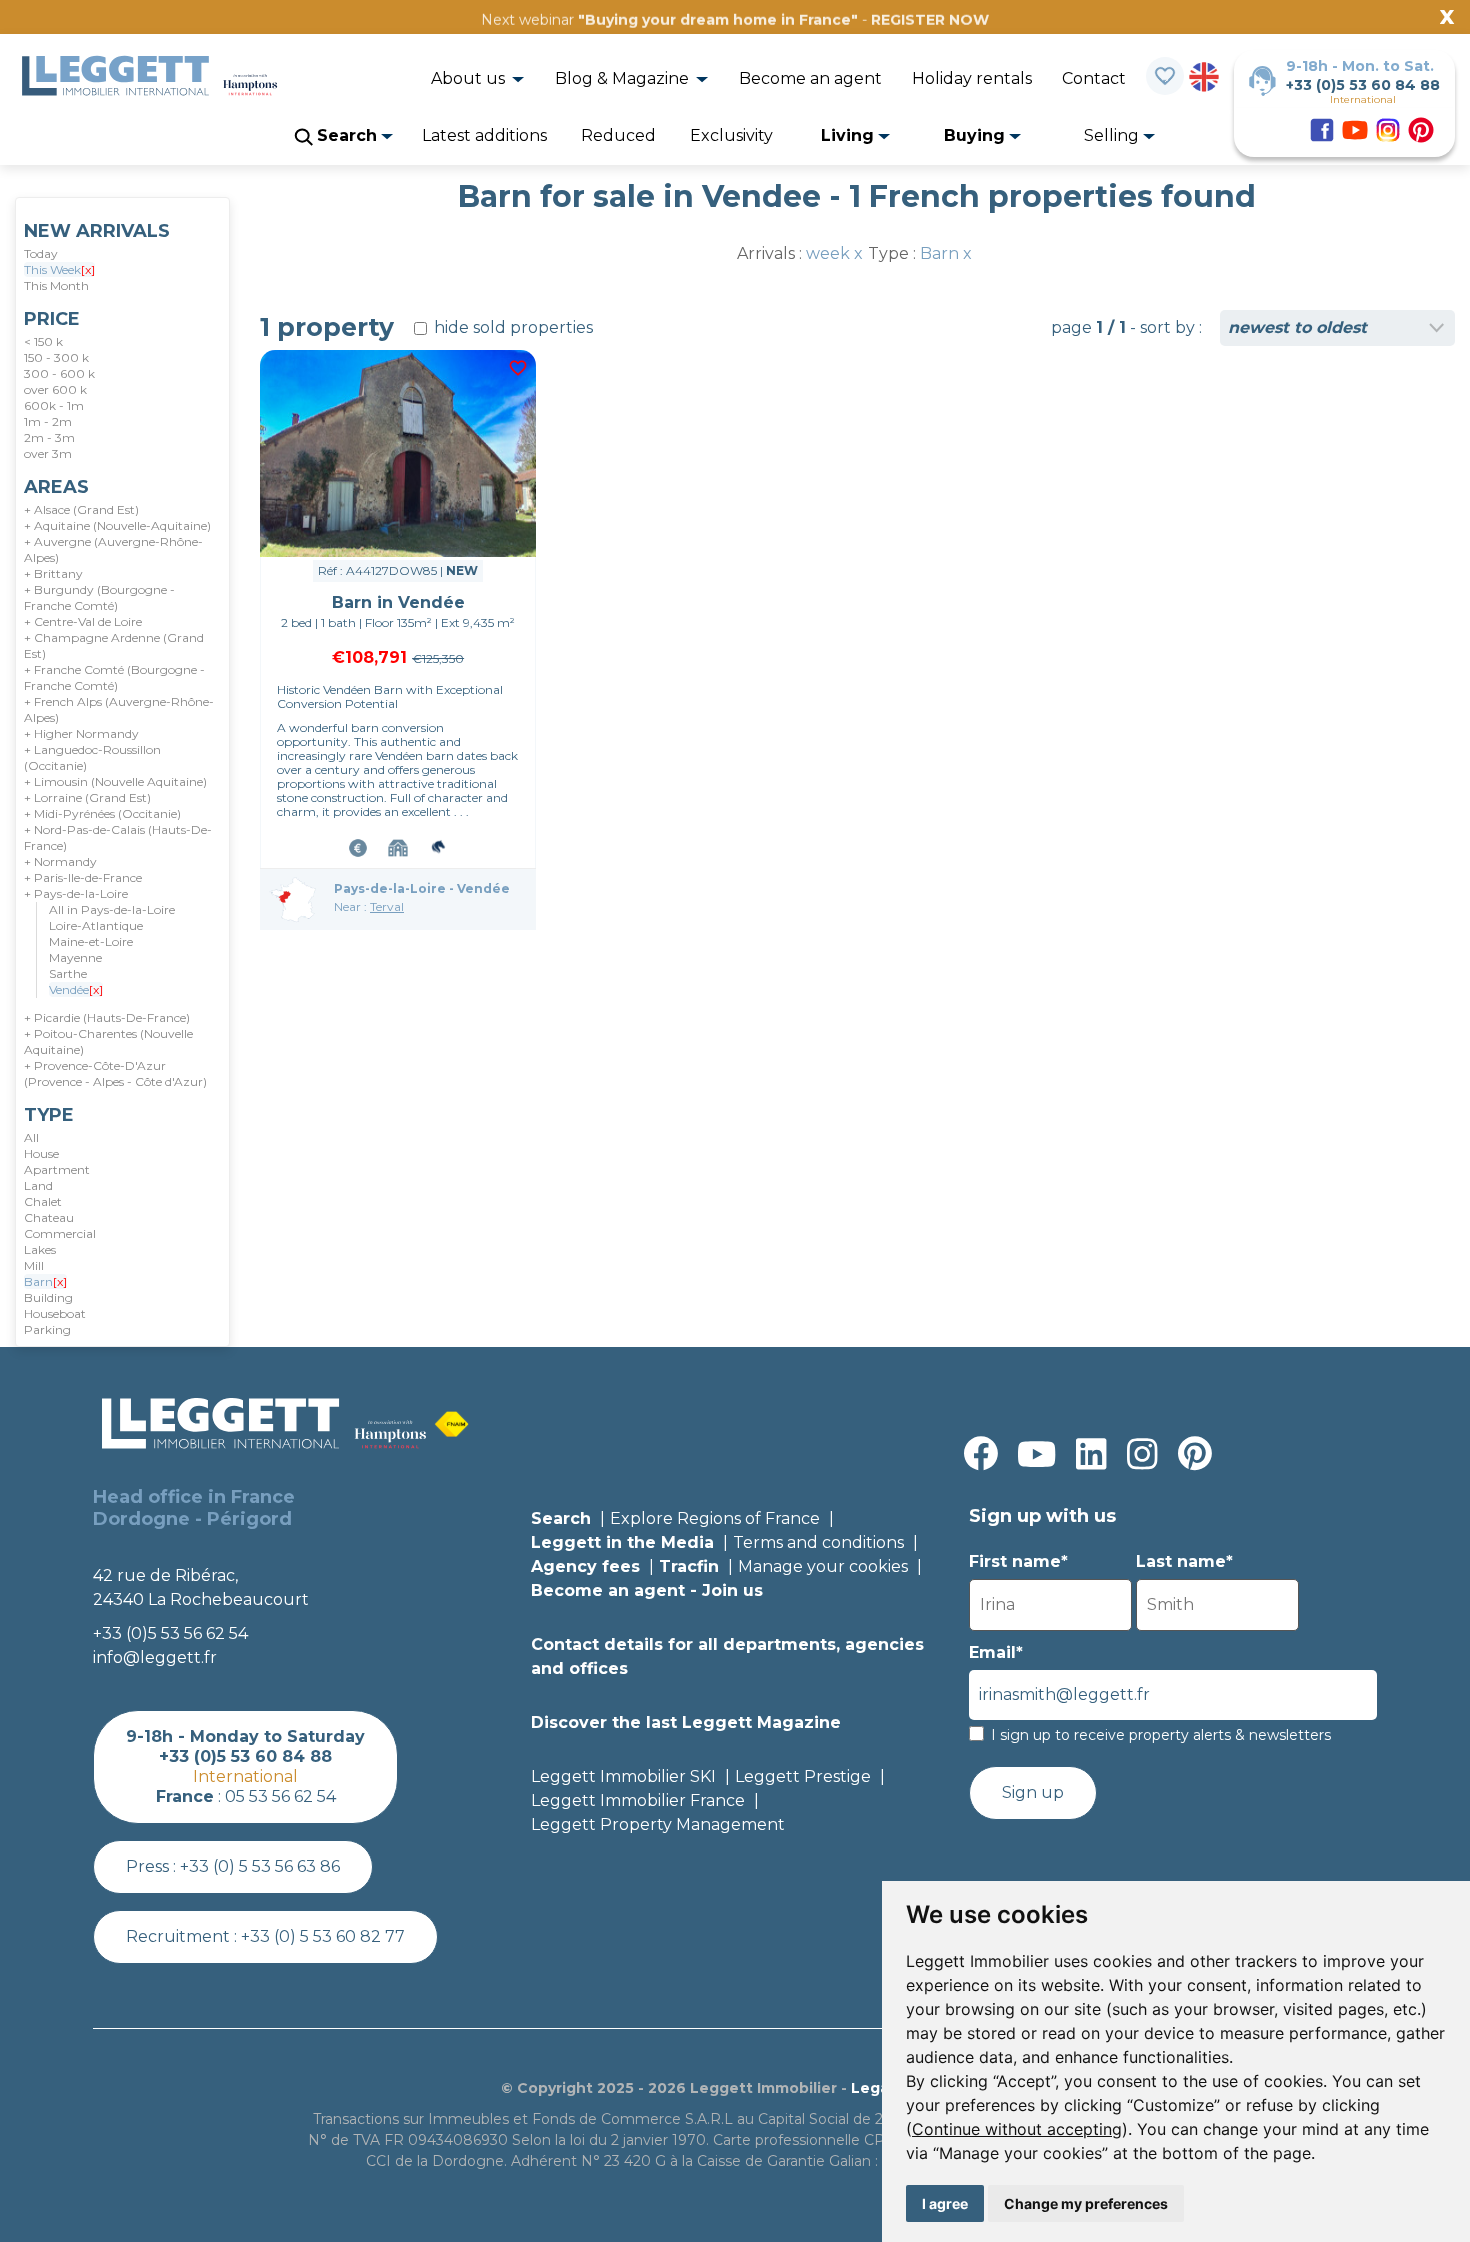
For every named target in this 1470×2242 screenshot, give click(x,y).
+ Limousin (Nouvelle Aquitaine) (115, 781)
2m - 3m (49, 437)
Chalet (43, 1201)
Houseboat (55, 1313)
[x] (88, 269)
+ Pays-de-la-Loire (76, 893)
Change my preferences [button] (1086, 2203)
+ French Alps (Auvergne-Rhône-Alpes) (119, 709)
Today (41, 253)
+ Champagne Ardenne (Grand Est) (114, 645)
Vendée (76, 989)
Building (48, 1297)
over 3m (48, 453)
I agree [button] (945, 2203)
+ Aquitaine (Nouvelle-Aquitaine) (117, 525)
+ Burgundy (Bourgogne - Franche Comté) (99, 597)
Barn (45, 1281)
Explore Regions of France (715, 1518)
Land (38, 1185)
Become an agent (810, 78)
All (31, 1137)
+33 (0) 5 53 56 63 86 (260, 1866)
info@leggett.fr (155, 1657)
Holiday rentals (972, 78)
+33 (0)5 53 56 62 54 (170, 1633)
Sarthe (68, 973)
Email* (996, 1652)
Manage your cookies (823, 1566)
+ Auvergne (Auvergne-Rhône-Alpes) (113, 549)
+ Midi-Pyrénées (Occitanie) (102, 813)
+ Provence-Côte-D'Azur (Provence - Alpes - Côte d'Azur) (115, 1073)
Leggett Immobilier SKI (623, 1776)
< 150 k (43, 341)
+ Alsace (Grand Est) (81, 509)
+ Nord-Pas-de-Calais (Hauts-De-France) (118, 837)
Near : (369, 906)
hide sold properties (511, 327)
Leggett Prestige (803, 1776)
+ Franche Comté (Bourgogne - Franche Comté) (114, 677)
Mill (34, 1265)
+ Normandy (60, 861)
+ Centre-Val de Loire (83, 621)
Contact (1094, 78)
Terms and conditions (818, 1542)
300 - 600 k (59, 373)
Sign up (1033, 1792)
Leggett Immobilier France (638, 1800)
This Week (59, 269)
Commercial (60, 1233)
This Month (56, 285)
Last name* (1184, 1561)
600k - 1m (54, 405)
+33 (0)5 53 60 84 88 (1363, 85)
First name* (1018, 1561)
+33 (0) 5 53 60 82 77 (323, 1936)
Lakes (40, 1249)
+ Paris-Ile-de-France (83, 877)
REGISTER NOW (930, 20)
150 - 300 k (56, 357)
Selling (1113, 135)
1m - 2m (48, 421)
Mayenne (75, 957)
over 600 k (55, 389)
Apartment (57, 1169)
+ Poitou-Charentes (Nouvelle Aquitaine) (108, 1041)
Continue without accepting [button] (1017, 2129)
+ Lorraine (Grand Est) (87, 797)
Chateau (49, 1217)
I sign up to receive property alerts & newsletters (1161, 1735)
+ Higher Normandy (81, 733)
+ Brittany (53, 573)
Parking (47, 1329)
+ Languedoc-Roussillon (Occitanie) (92, 757)
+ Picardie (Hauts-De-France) (107, 1017)
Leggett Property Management (658, 1824)
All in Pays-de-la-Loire (112, 909)
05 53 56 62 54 (280, 1796)
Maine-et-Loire (91, 941)
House (41, 1153)
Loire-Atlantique (96, 925)
